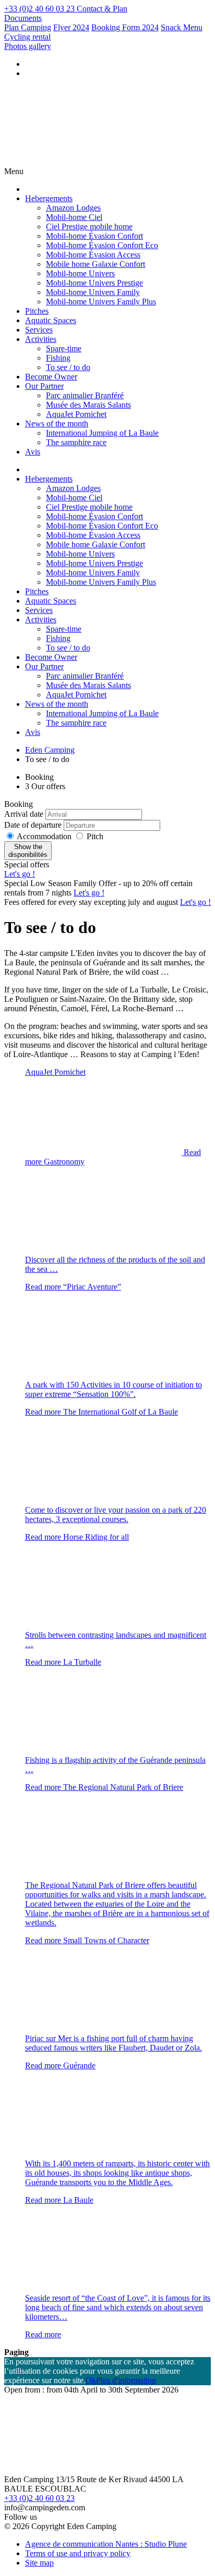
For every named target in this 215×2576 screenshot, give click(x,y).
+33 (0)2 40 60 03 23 (39, 2498)
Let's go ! (20, 874)
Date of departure (33, 825)
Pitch (95, 836)
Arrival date (24, 814)
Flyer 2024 (71, 27)
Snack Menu (182, 27)
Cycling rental (27, 37)
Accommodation (45, 836)
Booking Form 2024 (125, 27)
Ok (91, 2380)
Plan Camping (28, 27)
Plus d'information (126, 2380)
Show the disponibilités (28, 851)
